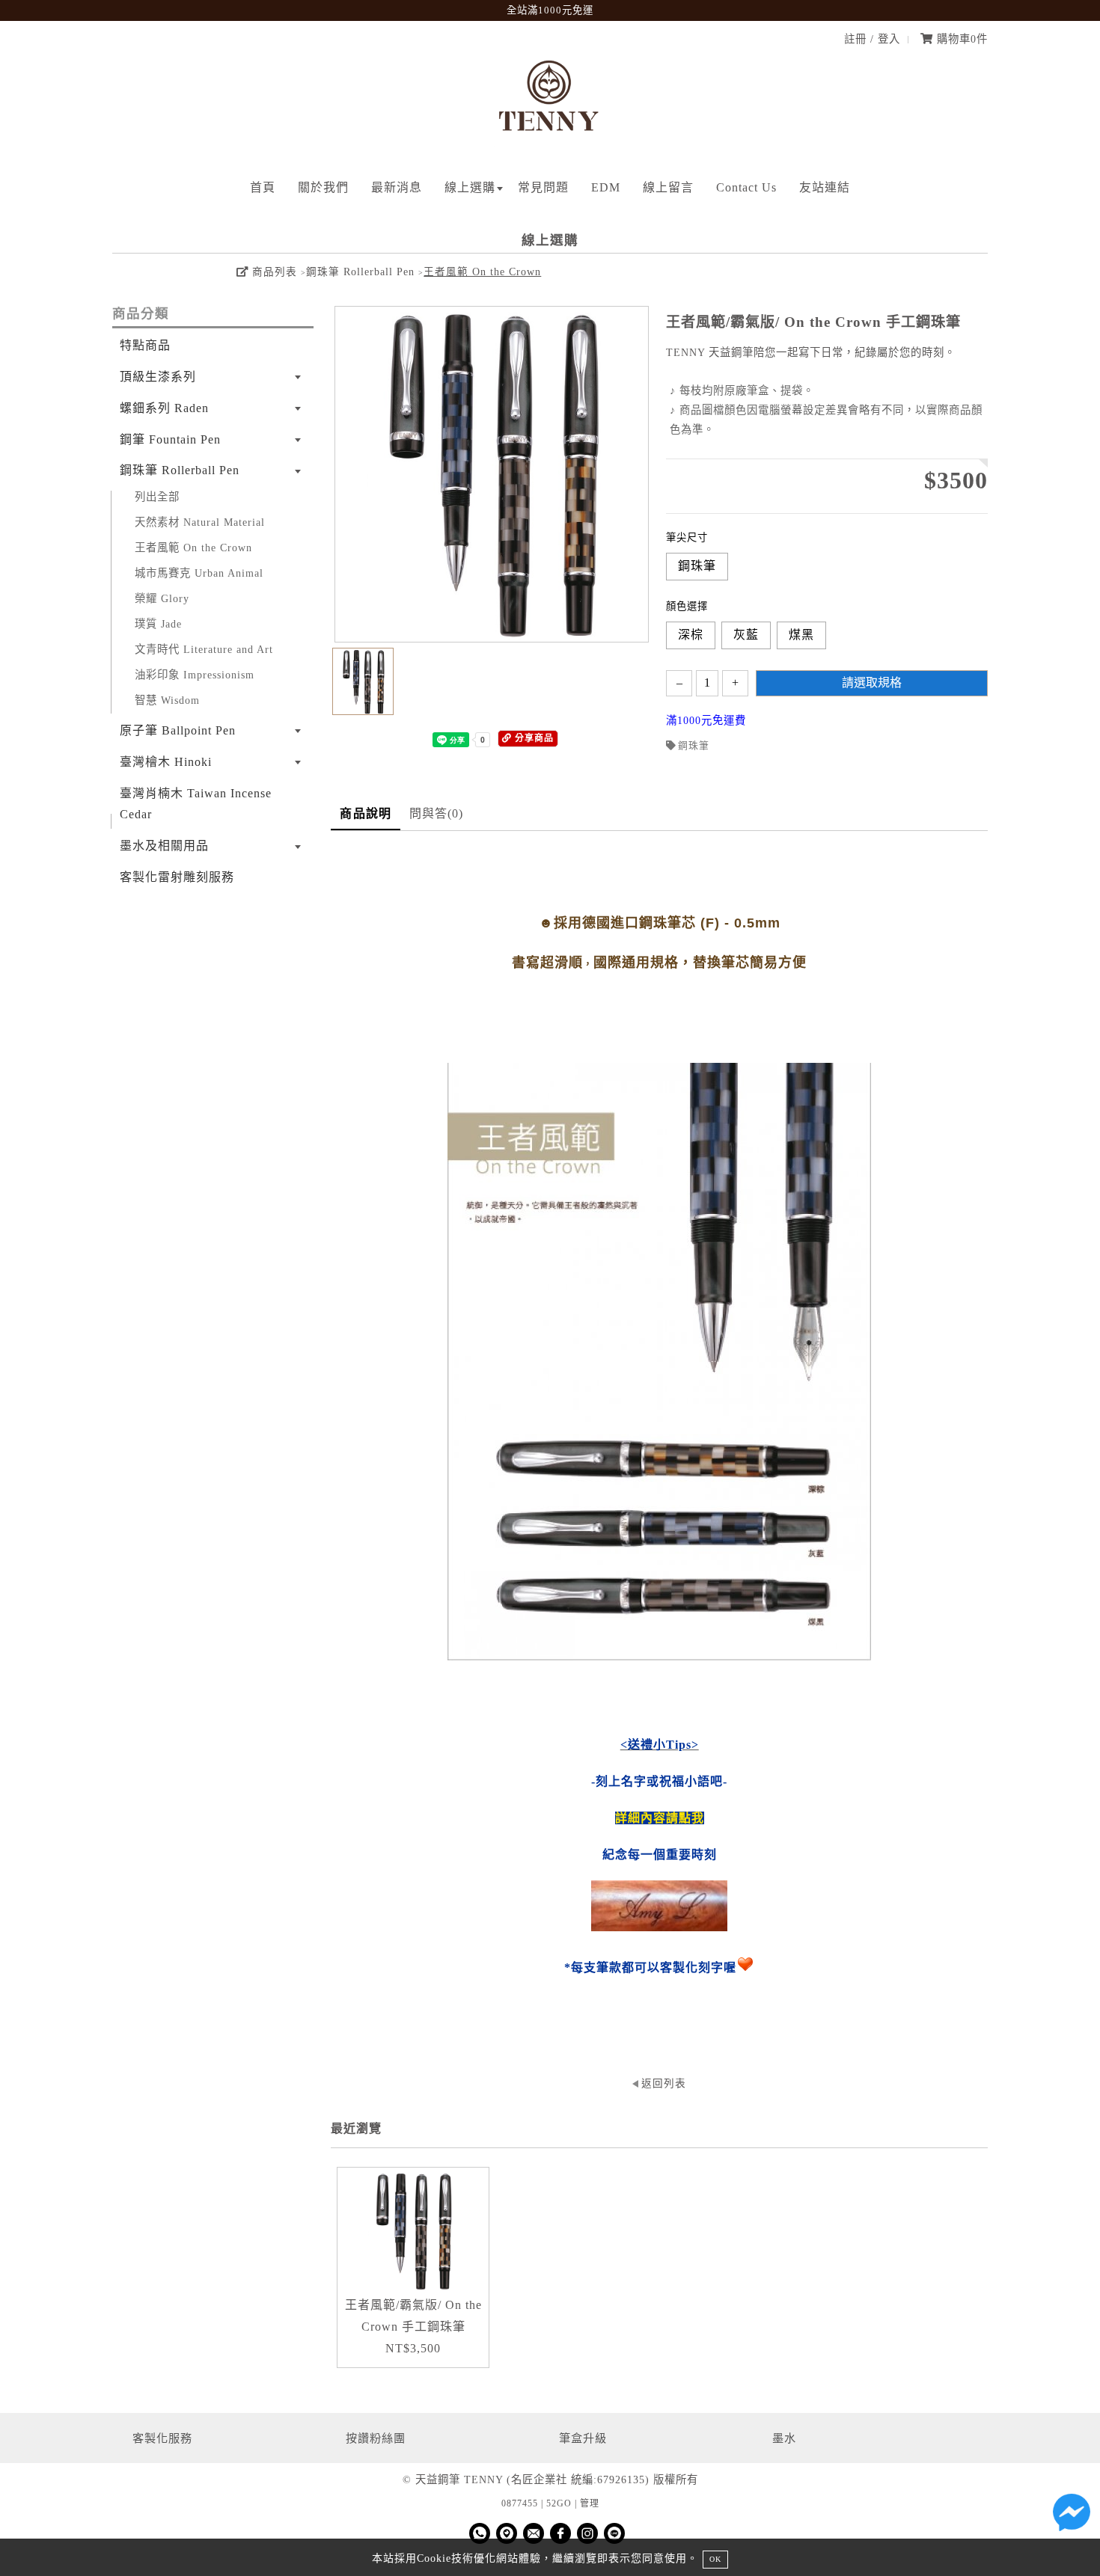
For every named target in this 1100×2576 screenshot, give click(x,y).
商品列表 (273, 272)
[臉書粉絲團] (560, 2533)
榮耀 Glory (162, 598)
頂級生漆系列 (158, 377)
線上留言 (668, 187)
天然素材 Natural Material (200, 522)
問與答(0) (437, 813)
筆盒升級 (583, 2438)
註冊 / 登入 (872, 39)
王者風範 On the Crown (482, 272)
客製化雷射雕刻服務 (177, 877)
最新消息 (397, 187)
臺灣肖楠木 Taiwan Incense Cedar (196, 804)
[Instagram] (587, 2533)
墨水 (784, 2438)
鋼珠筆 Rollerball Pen (360, 272)
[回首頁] (550, 143)
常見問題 (543, 187)
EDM (606, 187)
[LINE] (614, 2533)
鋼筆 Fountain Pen (170, 439)
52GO (559, 2503)
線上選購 (470, 187)
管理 (590, 2503)
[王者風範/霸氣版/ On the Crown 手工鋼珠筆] (413, 2231)
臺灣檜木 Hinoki (166, 762)
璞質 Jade (158, 624)
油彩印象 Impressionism (195, 675)
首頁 (263, 187)
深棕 (691, 635)
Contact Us (746, 187)
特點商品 (145, 345)
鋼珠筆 (697, 566)
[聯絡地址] (507, 2533)
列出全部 (157, 497)
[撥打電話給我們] (480, 2533)
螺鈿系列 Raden (164, 408)
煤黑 (801, 635)
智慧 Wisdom (167, 700)
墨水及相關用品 (164, 846)
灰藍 (746, 635)
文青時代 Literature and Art (204, 649)
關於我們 (323, 187)
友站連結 (825, 187)
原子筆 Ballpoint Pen (178, 730)
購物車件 (960, 39)
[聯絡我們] (1072, 2516)
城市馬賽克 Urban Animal (199, 573)
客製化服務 (162, 2438)
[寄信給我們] (534, 2533)
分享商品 (533, 738)
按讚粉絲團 (376, 2438)
